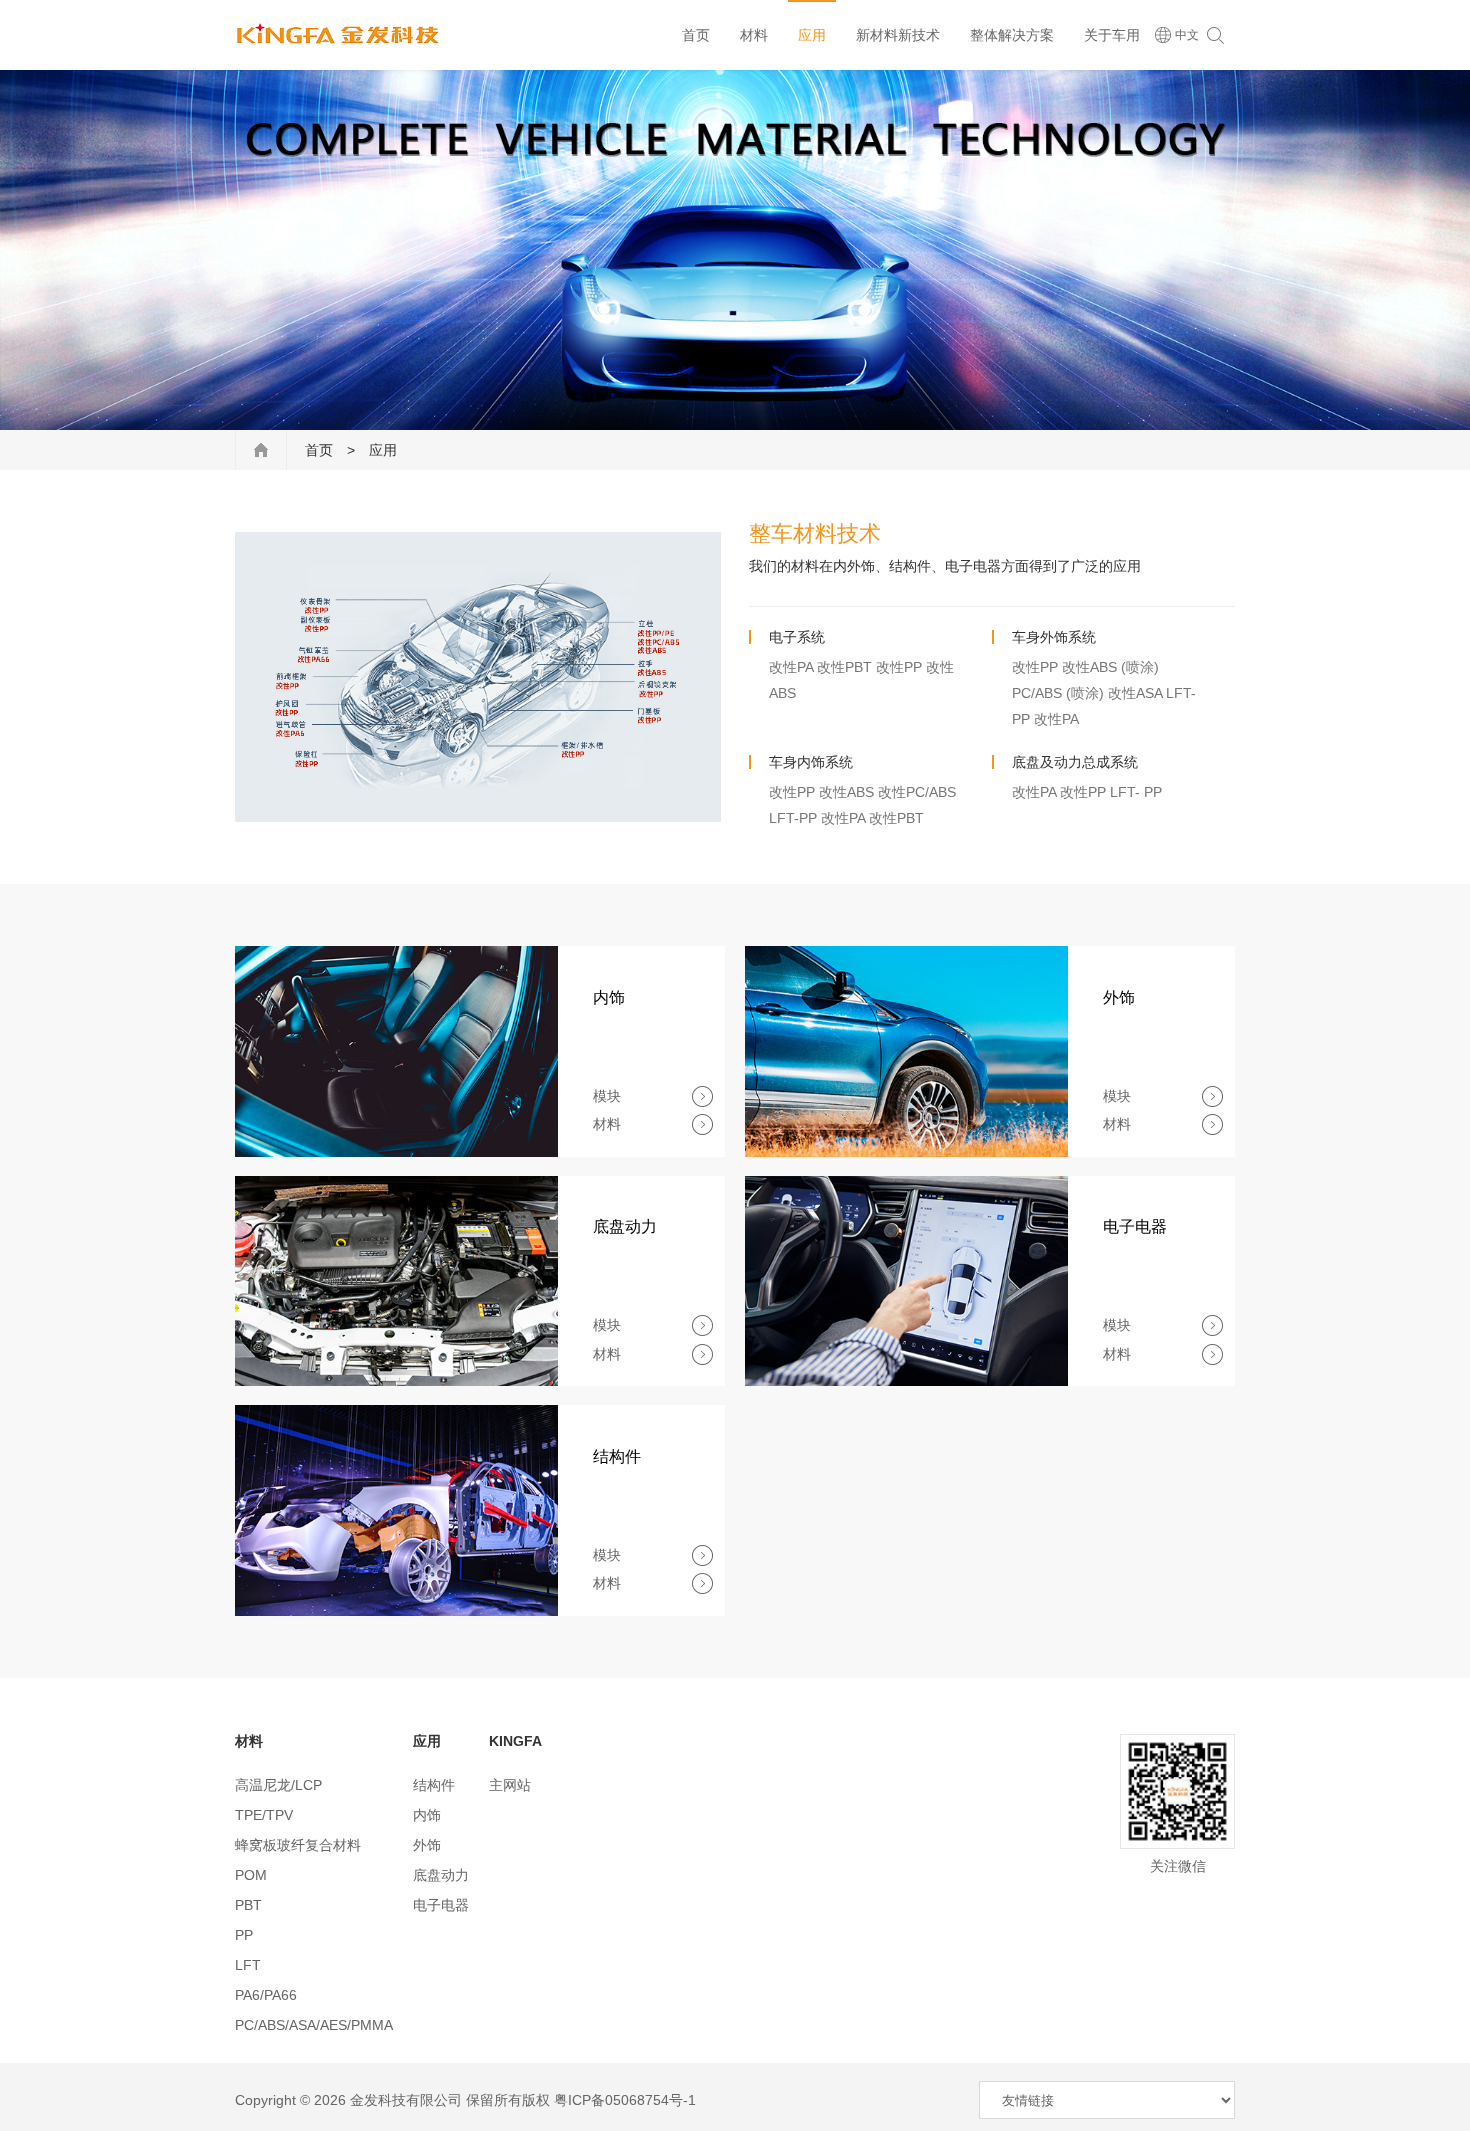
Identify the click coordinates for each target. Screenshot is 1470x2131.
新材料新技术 (898, 35)
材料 (754, 35)
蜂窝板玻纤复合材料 (298, 1845)
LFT (248, 1965)
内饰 (427, 1815)
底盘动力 (441, 1875)
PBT (248, 1905)
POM (251, 1875)
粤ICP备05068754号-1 (625, 2100)
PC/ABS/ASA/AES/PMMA (314, 2025)
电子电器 (441, 1905)
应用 (812, 35)
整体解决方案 (1012, 35)
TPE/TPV (264, 1815)
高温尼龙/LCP (278, 1785)
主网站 (510, 1785)
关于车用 (1112, 35)
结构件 (434, 1785)
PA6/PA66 (266, 1995)
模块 (607, 1096)
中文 (1185, 35)
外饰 (427, 1845)
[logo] (338, 35)
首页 (696, 35)
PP (244, 1935)
